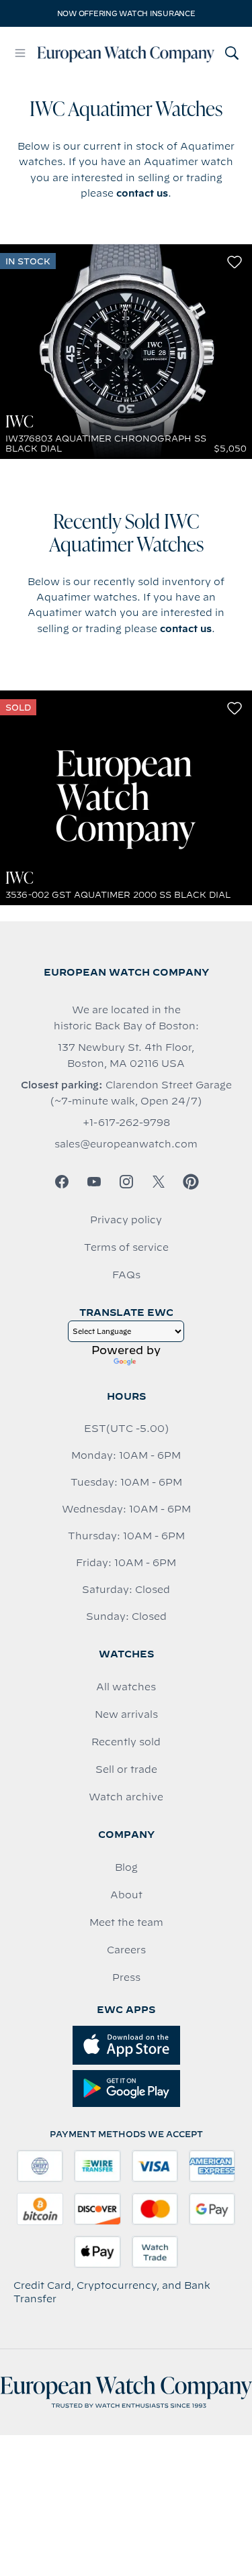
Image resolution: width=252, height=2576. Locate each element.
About (126, 1895)
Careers (126, 1950)
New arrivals (126, 1714)
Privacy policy (126, 1220)
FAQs (126, 1275)
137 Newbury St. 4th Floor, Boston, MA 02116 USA (126, 1055)
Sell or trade (126, 1769)
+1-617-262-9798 (126, 1123)
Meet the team (126, 1922)
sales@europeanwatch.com (126, 1144)
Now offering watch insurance (126, 13)
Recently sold (126, 1742)
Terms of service (126, 1247)
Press (126, 1977)
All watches (126, 1687)
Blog (126, 1867)
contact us (142, 193)
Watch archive (126, 1797)
